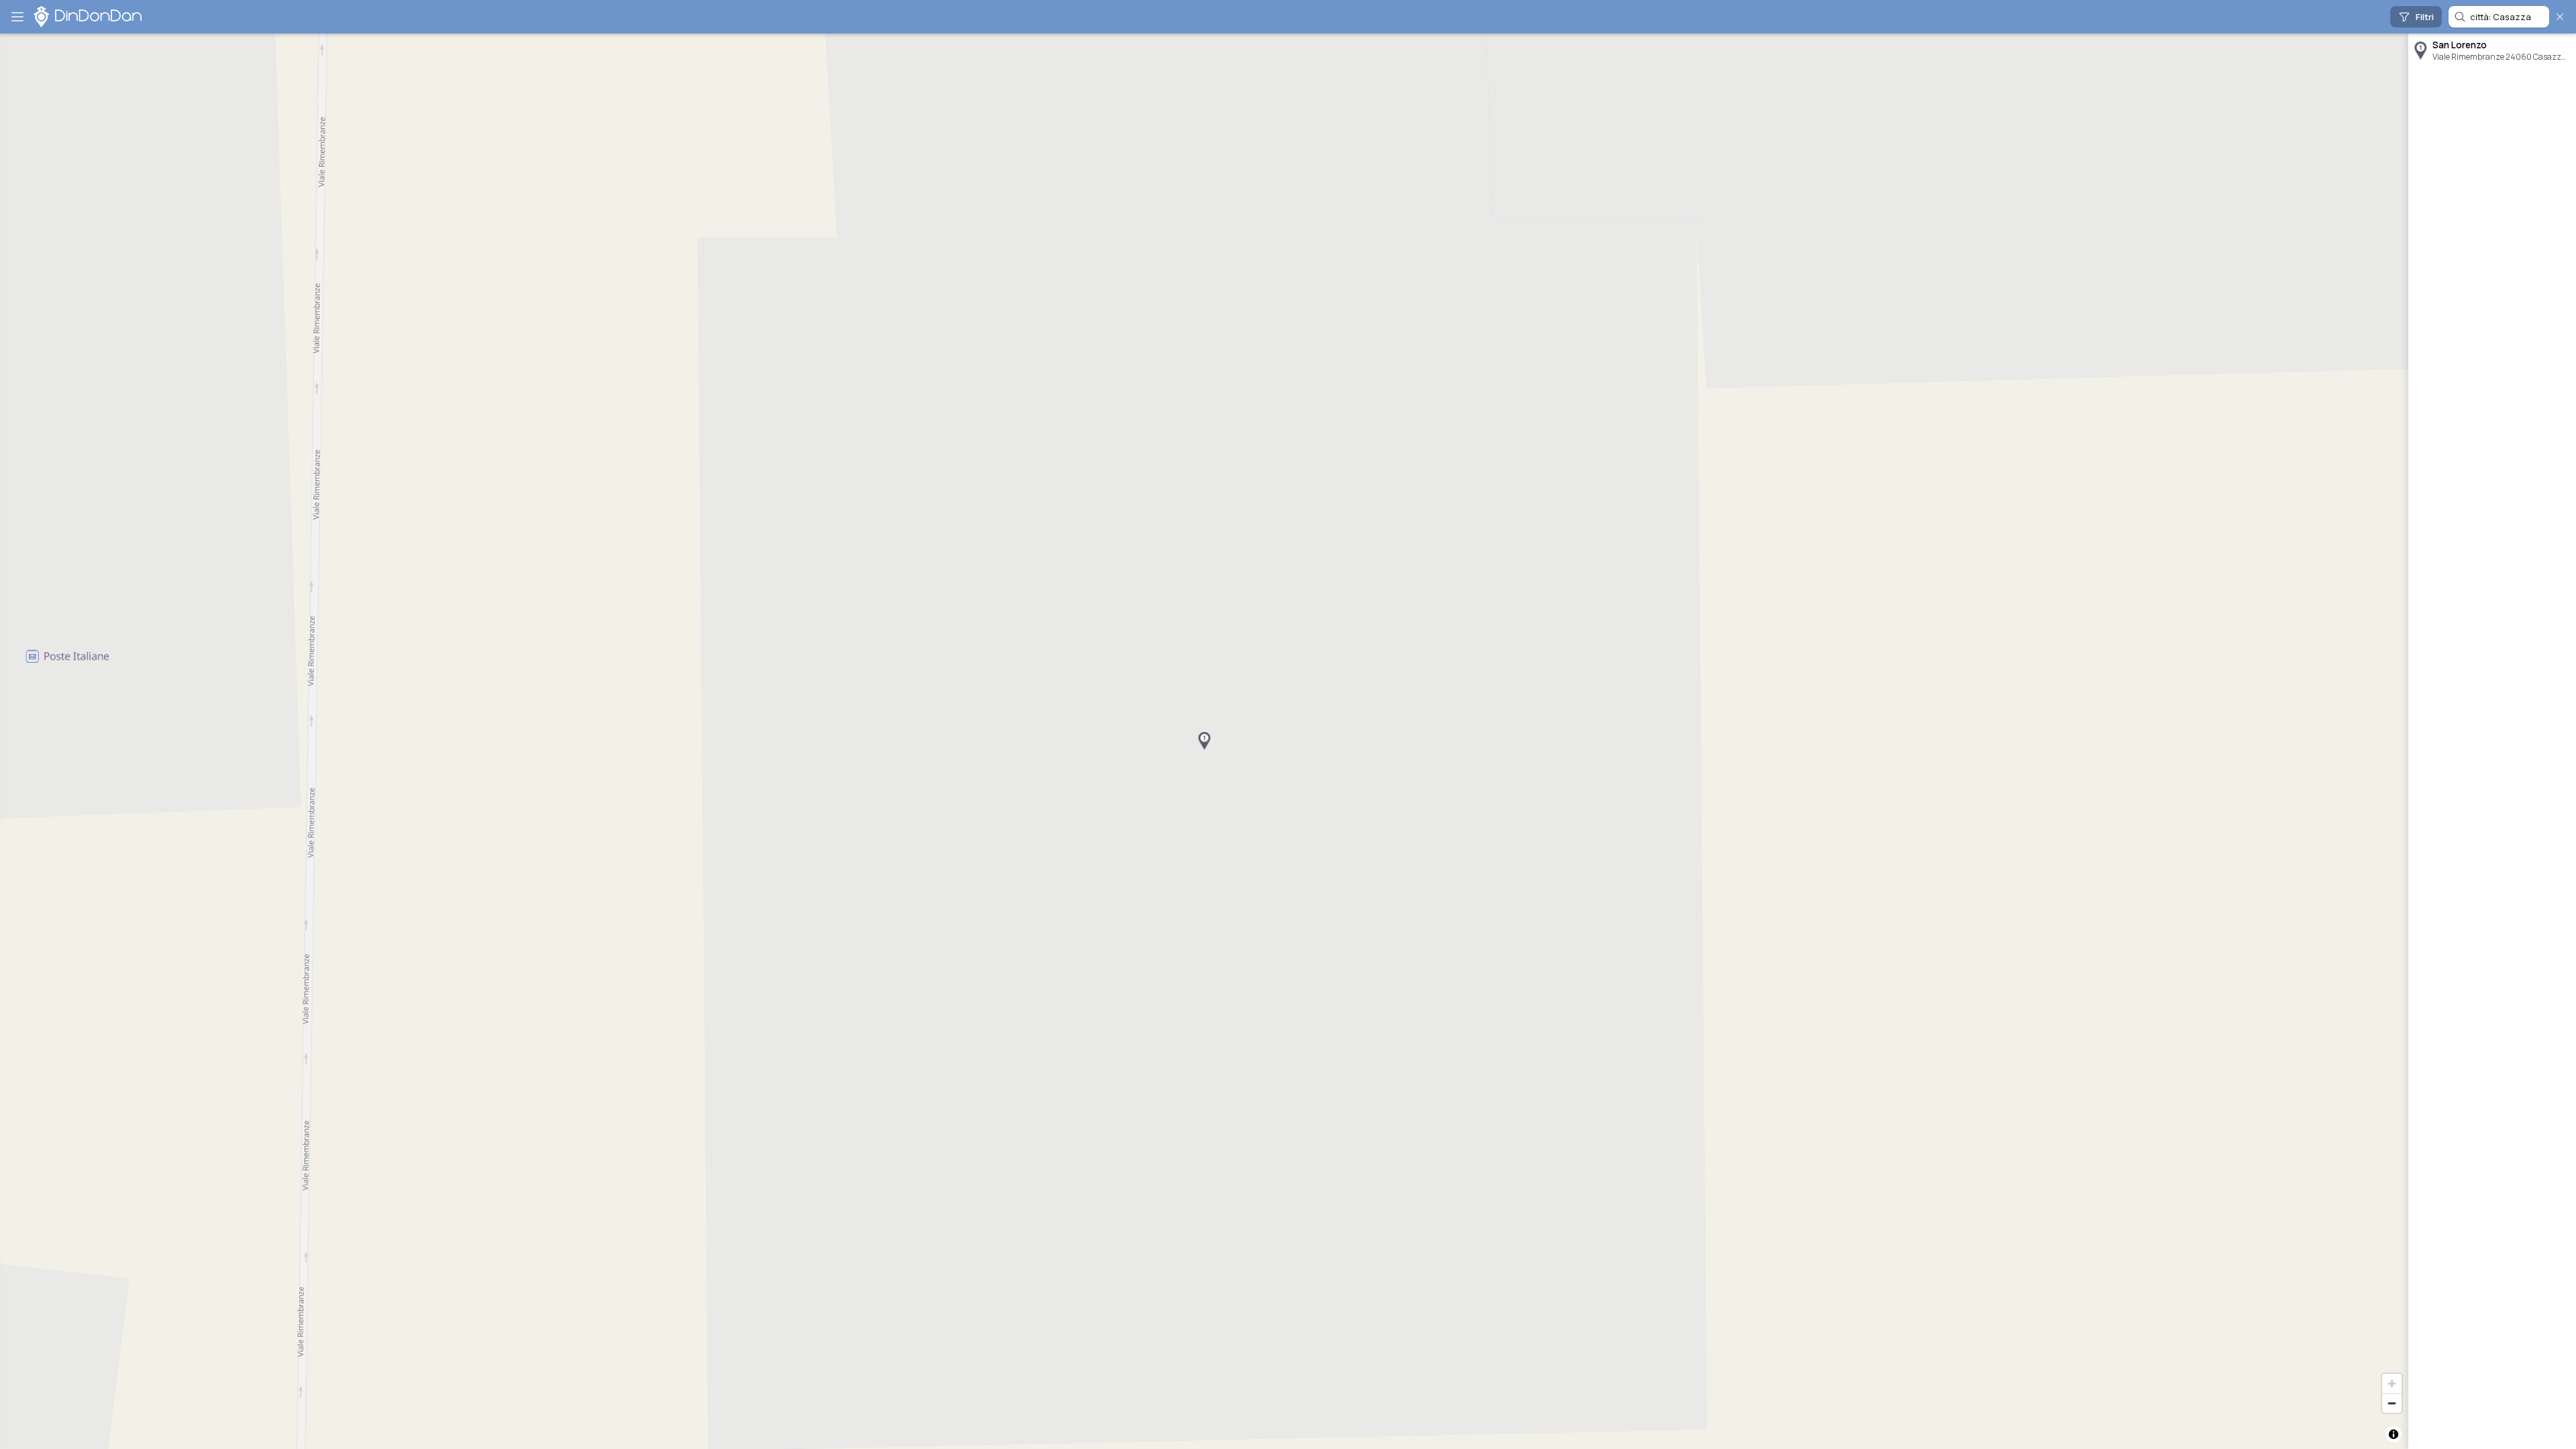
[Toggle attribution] (2394, 1434)
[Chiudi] (2560, 17)
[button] (1204, 741)
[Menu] (17, 17)
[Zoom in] (2392, 1384)
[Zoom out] (2392, 1403)
